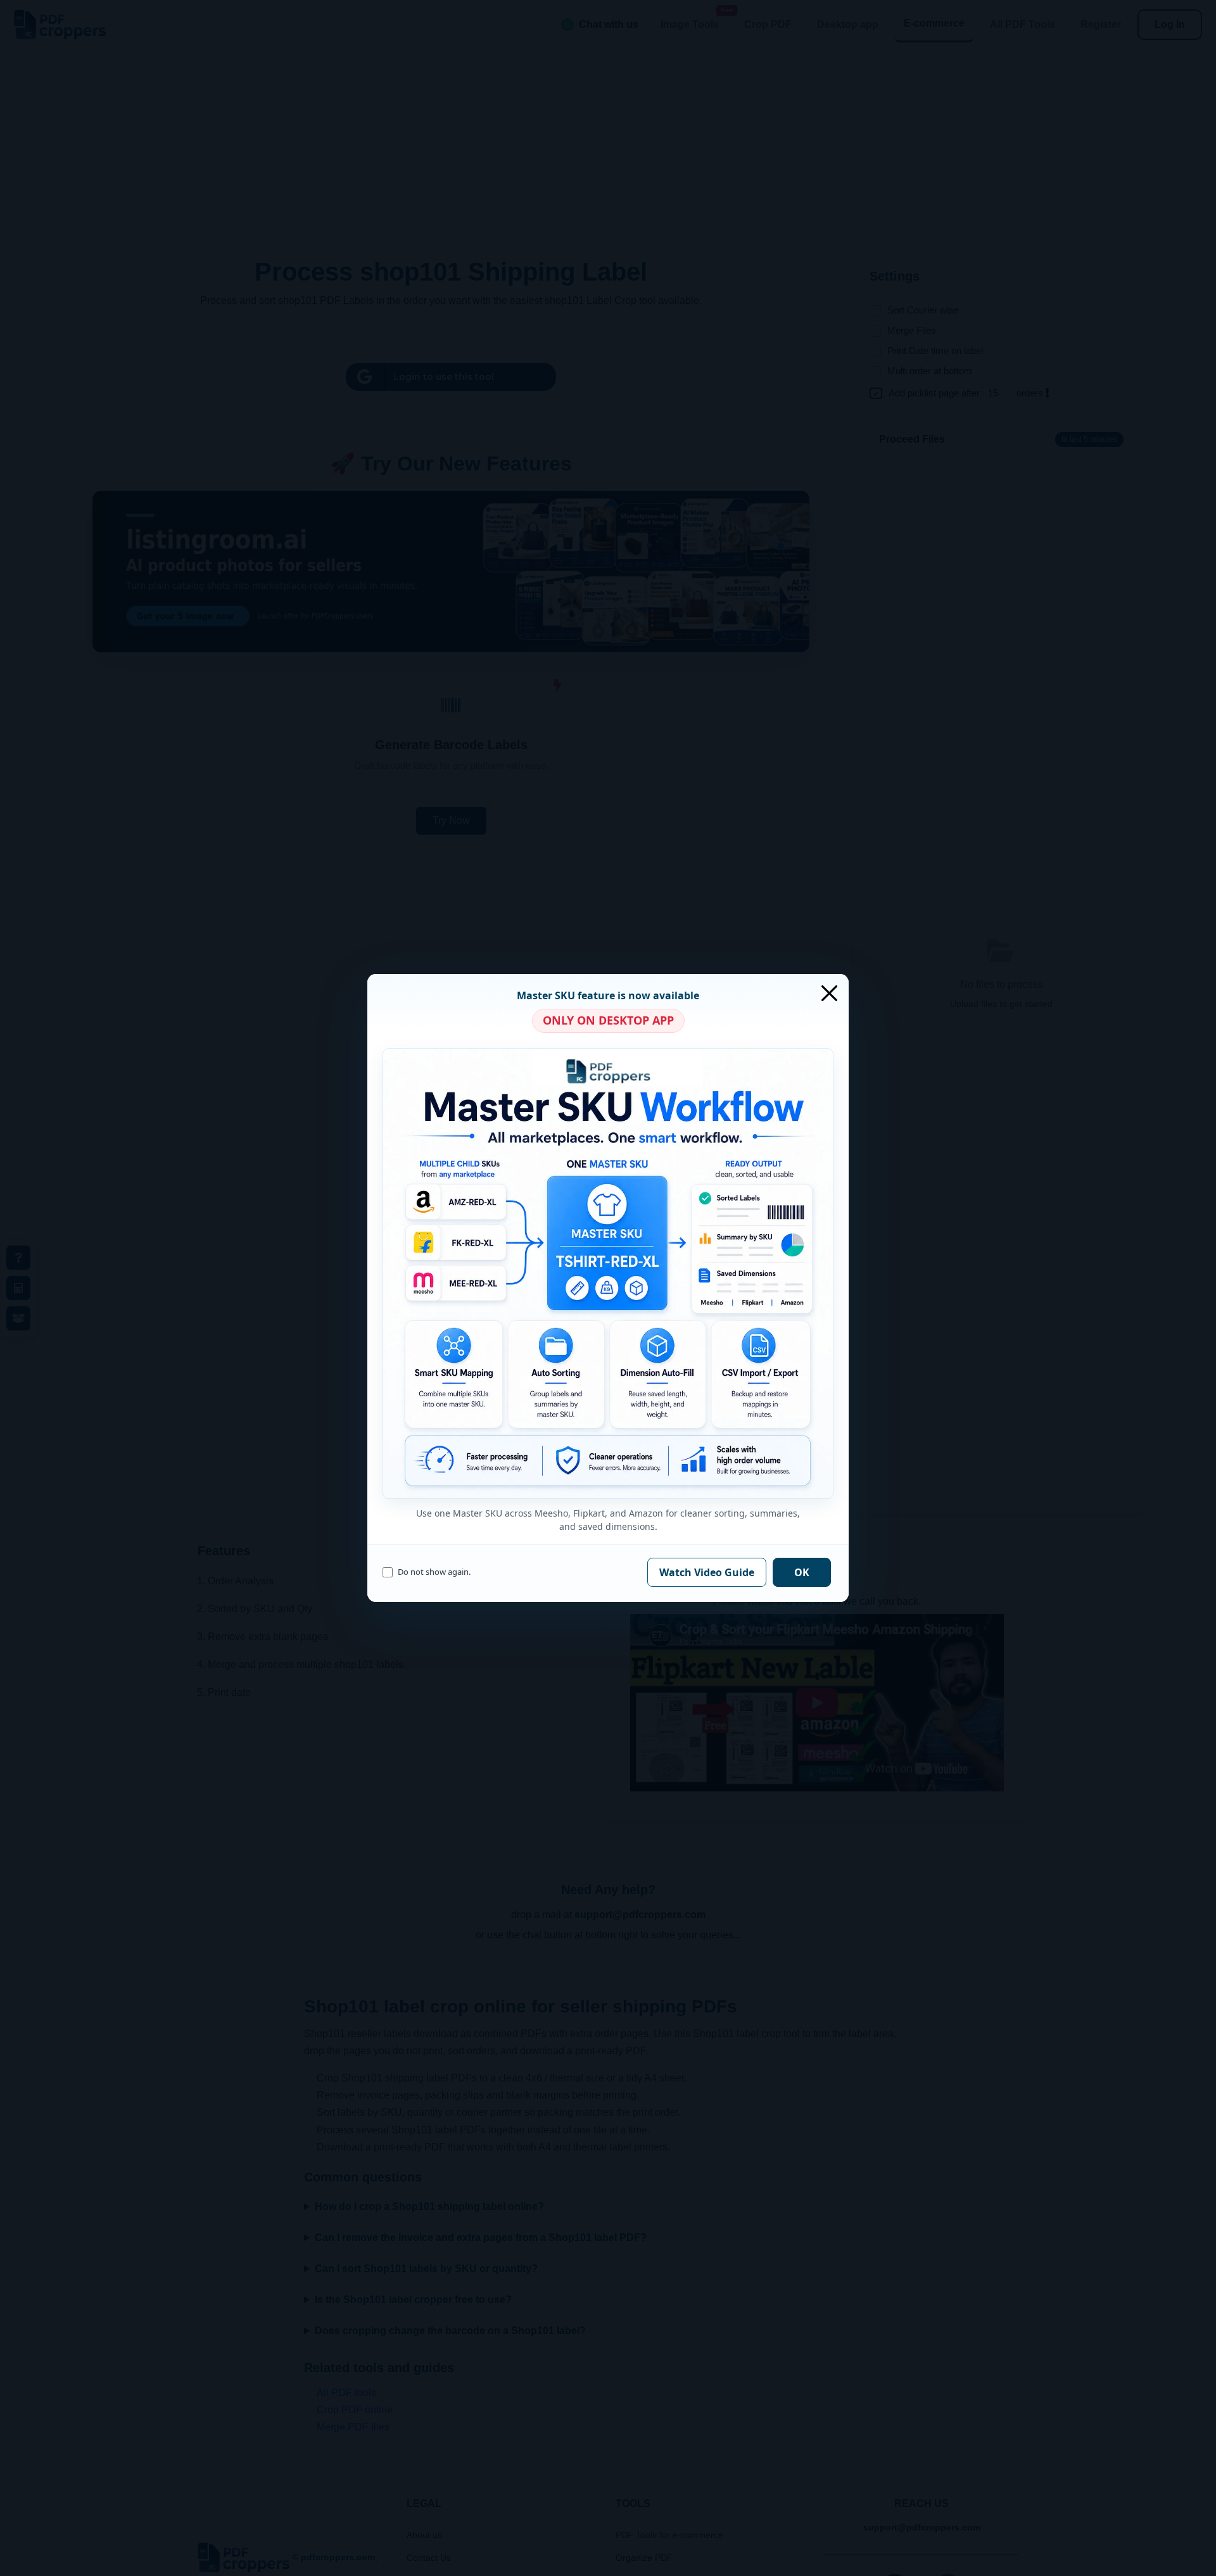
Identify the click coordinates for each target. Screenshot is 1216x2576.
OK (802, 1572)
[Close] (829, 993)
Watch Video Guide (707, 1572)
